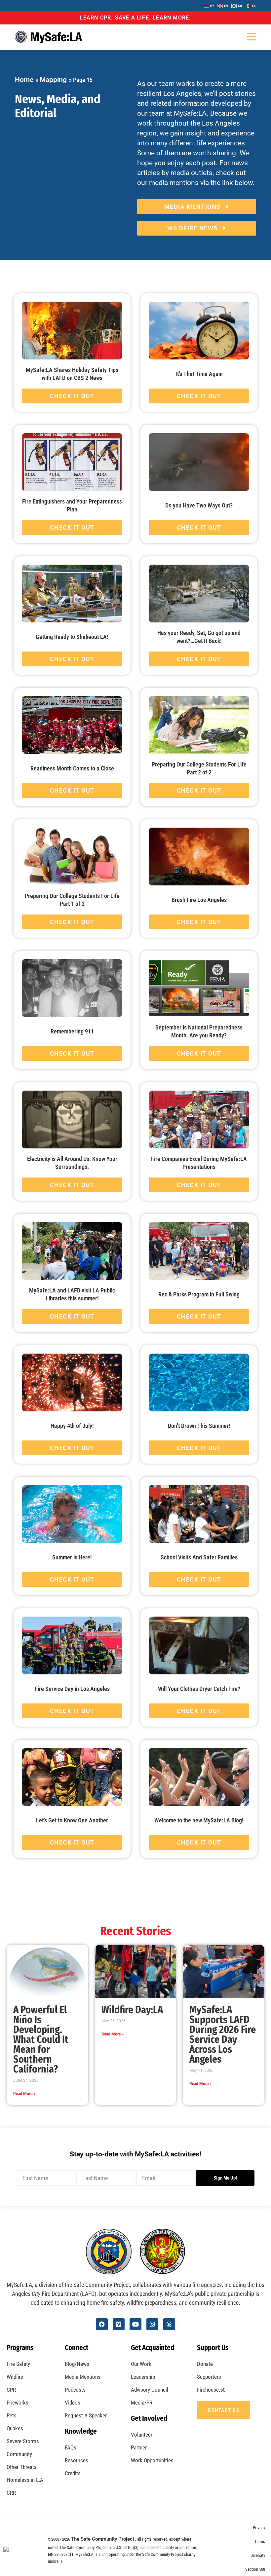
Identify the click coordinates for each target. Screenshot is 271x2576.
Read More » (24, 2094)
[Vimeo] (119, 2324)
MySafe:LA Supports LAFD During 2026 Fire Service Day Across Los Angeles (223, 2035)
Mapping (53, 80)
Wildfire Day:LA (132, 2010)
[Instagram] (152, 2324)
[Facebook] (102, 2324)
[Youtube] (135, 2324)
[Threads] (169, 2324)
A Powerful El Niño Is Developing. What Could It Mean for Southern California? (41, 2039)
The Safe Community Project (103, 2539)
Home (24, 80)
